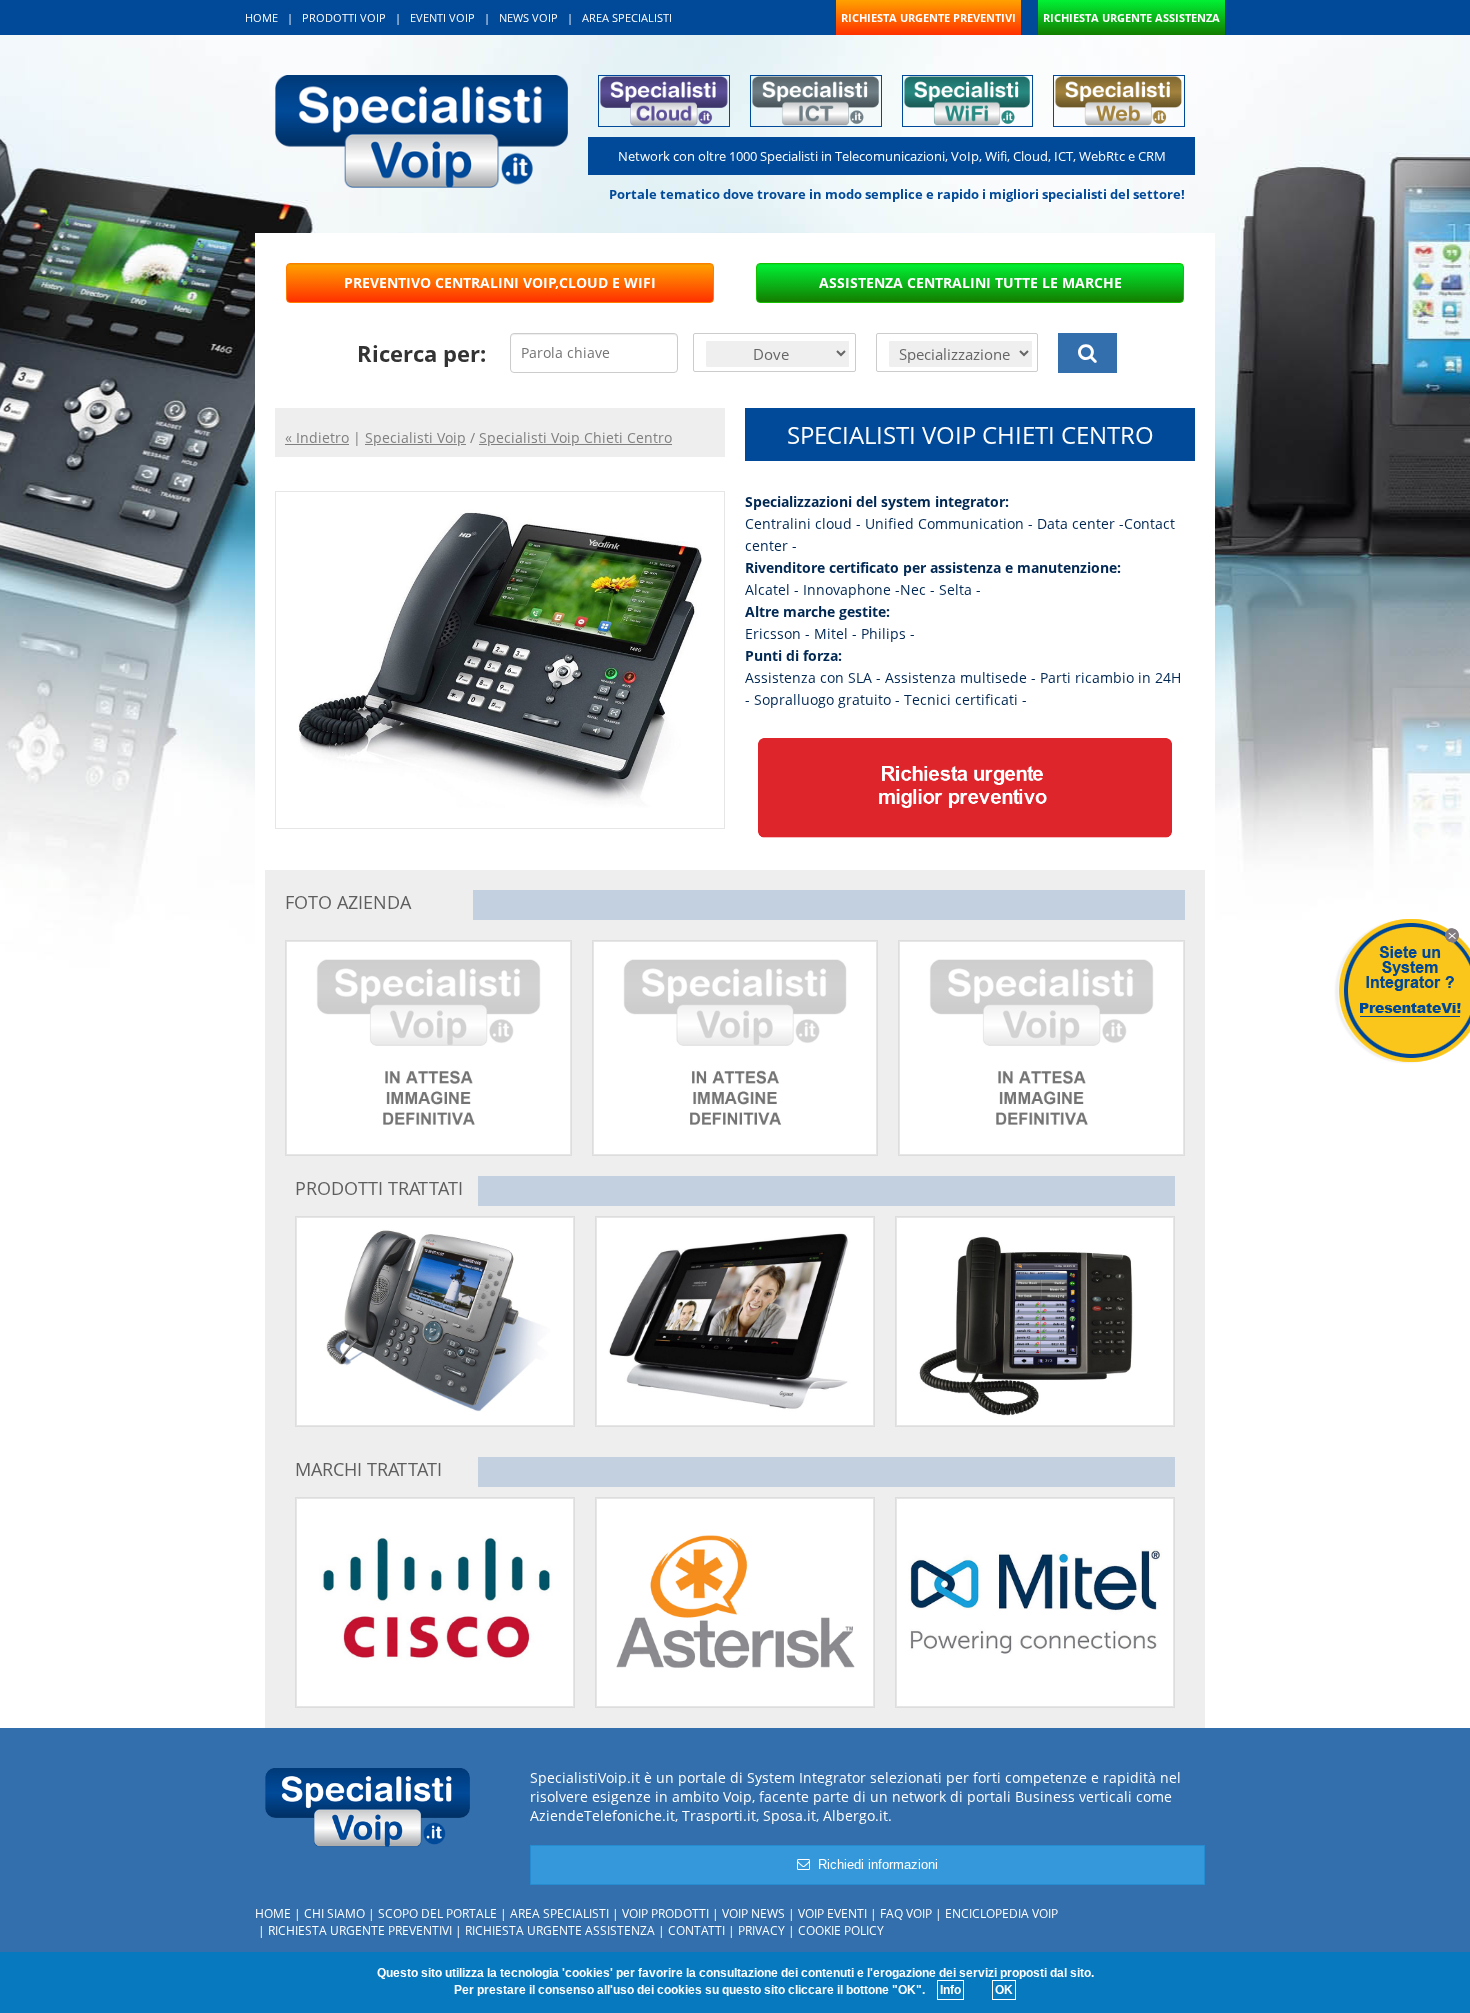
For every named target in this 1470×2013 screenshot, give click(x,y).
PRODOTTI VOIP (344, 17)
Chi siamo (334, 1913)
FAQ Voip (906, 1913)
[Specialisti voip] (421, 129)
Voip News (753, 1913)
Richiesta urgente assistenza (560, 1930)
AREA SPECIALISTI (627, 17)
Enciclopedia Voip (1001, 1913)
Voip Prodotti (665, 1913)
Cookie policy (841, 1930)
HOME (261, 17)
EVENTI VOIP (442, 17)
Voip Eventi (832, 1913)
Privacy (761, 1930)
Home (273, 1913)
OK (1004, 1990)
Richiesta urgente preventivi (360, 1930)
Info (950, 1990)
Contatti (696, 1930)
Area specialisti (559, 1913)
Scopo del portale (437, 1913)
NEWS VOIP (528, 17)
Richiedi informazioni (874, 1864)
